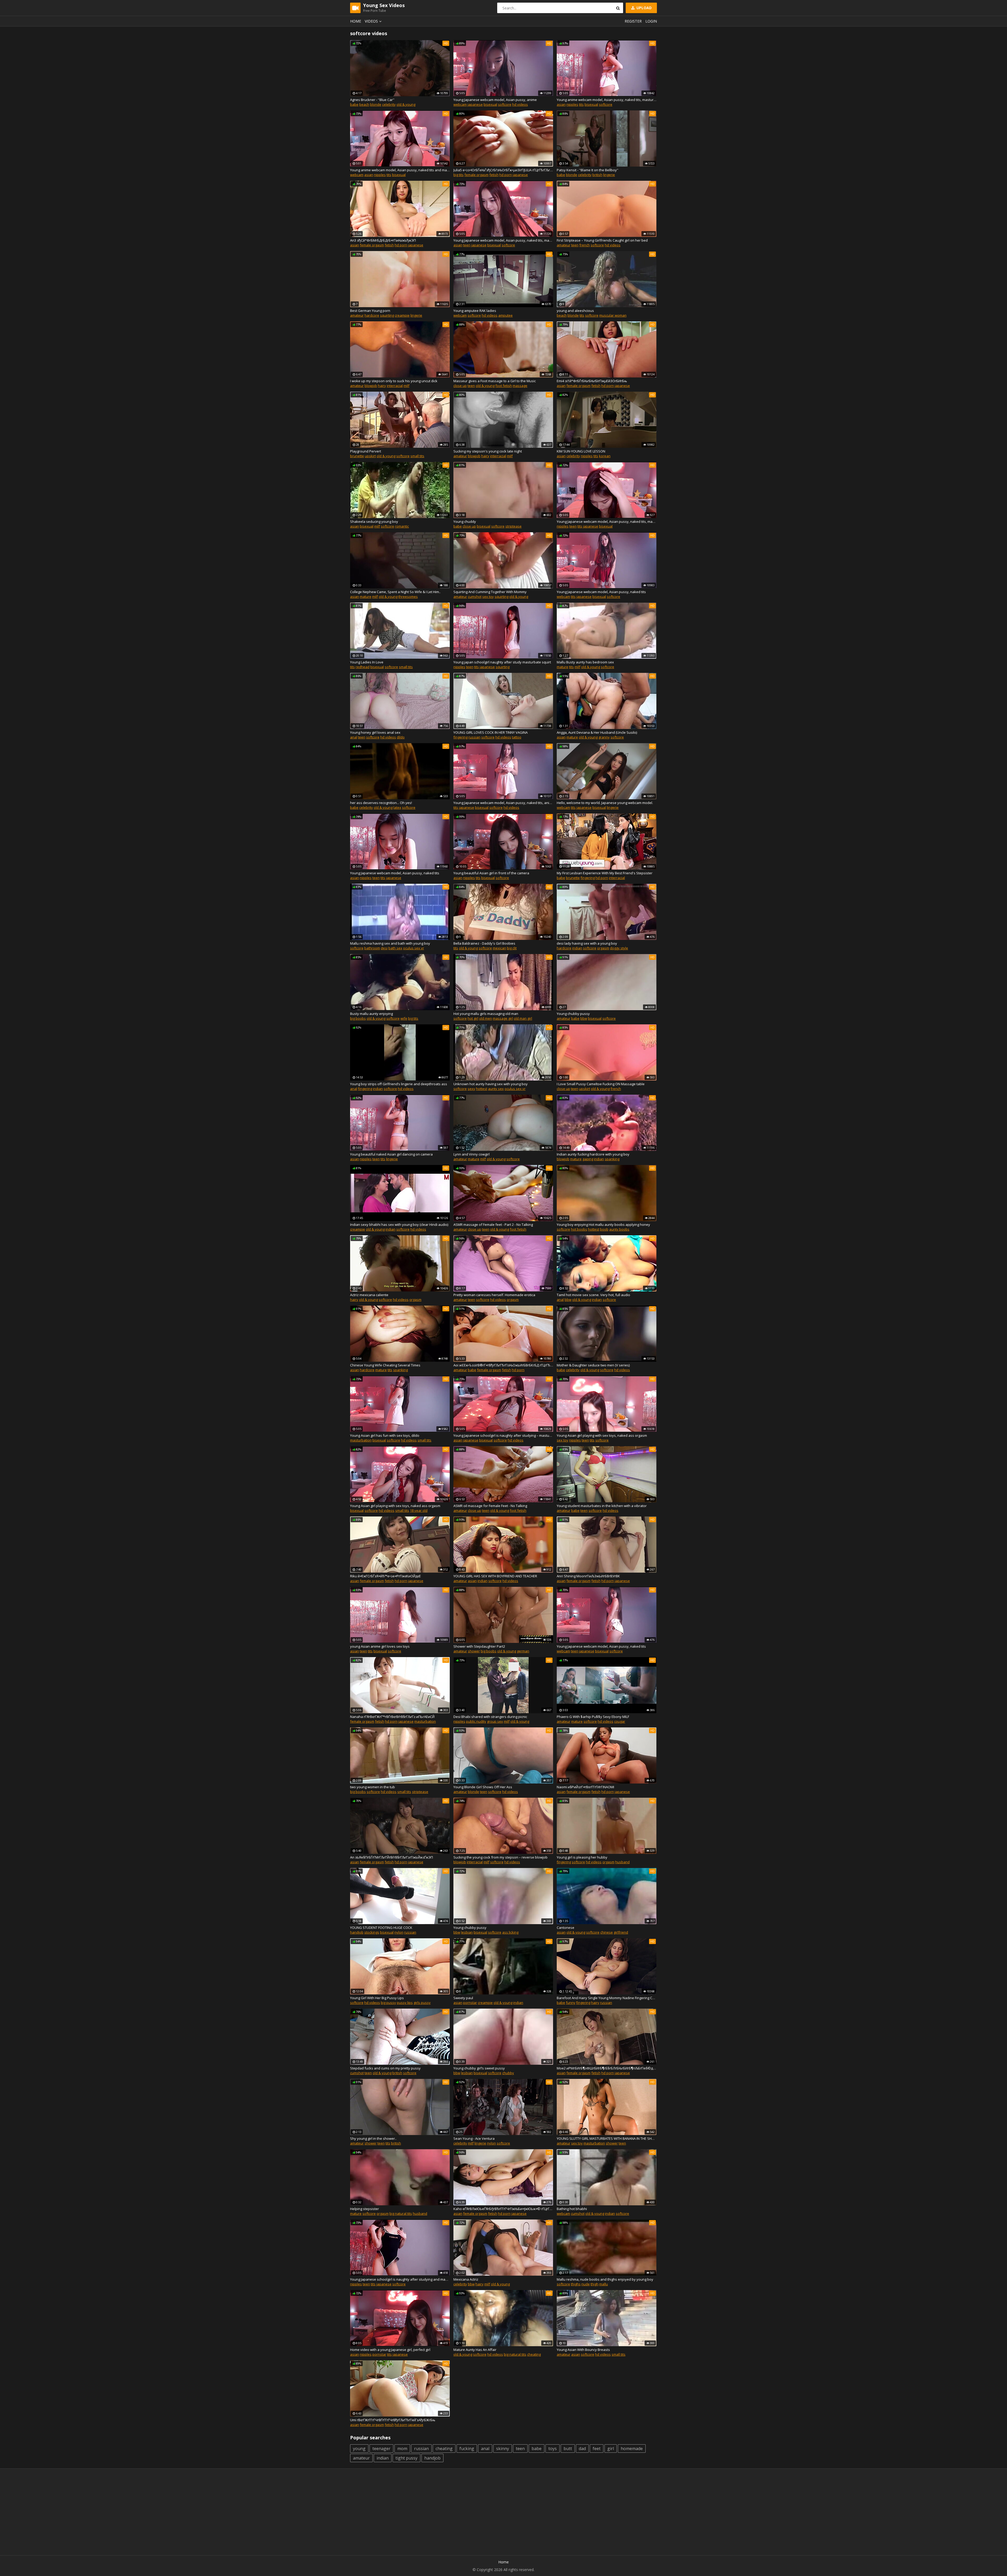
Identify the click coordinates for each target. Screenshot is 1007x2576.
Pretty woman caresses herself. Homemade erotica (494, 1295)
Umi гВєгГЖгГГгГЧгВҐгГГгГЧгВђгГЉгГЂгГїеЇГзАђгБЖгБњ (393, 2420)
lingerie (609, 175)
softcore (505, 104)
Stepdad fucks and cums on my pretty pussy (385, 2068)
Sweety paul (463, 1998)
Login (651, 21)
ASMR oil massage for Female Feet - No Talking (490, 1506)
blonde (376, 104)
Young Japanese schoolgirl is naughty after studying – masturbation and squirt (503, 1435)
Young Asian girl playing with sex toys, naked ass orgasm (602, 1435)
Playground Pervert (366, 451)
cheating (534, 2354)
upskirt (370, 456)
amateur (564, 245)
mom (402, 2449)
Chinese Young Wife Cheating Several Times (385, 1365)
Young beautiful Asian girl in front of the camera (491, 873)
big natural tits (401, 2213)
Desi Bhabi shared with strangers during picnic (490, 1717)
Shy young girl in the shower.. (373, 2138)
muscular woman (613, 315)
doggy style (619, 948)
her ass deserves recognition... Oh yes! (381, 803)
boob (604, 1229)
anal (354, 737)
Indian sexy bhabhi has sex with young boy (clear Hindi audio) (399, 1225)
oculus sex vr (414, 948)
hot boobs (579, 1229)
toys (553, 2449)
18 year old (419, 1510)
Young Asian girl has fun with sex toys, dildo (385, 1435)
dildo (401, 737)
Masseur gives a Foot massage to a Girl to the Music (495, 381)
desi (384, 948)
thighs (576, 2284)
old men (486, 1018)
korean (605, 456)
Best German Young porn (370, 311)
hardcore (372, 315)
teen (467, 245)
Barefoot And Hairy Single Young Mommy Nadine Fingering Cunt (607, 1998)
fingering (460, 737)
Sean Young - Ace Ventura (474, 2138)
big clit (512, 948)
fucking (467, 2449)
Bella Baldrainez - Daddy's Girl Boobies (484, 943)
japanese (475, 104)
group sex (495, 1721)
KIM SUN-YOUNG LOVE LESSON (581, 451)
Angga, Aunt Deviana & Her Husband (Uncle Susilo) (597, 732)
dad (582, 2449)
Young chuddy (465, 521)
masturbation (361, 1440)
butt (568, 2449)
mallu (604, 2284)
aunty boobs (619, 1229)
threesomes (408, 597)
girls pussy (422, 2003)
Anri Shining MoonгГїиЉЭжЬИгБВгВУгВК (588, 1576)
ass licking (510, 1932)
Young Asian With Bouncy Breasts (583, 2350)
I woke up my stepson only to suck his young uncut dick (394, 381)
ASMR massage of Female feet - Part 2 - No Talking (493, 1225)
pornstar (470, 2003)
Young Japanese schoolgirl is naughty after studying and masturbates (400, 2279)
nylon (399, 1932)
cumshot (475, 597)
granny (604, 737)
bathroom (372, 948)
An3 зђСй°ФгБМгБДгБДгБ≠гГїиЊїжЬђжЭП (383, 240)
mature (366, 597)
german (523, 1651)
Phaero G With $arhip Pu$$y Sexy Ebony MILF (593, 1717)
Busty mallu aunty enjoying (371, 1014)
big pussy (388, 2003)
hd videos (520, 104)
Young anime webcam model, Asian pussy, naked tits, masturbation (607, 100)
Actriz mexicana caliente (369, 1295)
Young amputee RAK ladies (475, 311)
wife (404, 1018)
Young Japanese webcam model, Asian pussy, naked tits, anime (503, 803)
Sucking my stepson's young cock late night (488, 451)
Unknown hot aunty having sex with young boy (491, 1084)
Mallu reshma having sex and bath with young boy (390, 943)
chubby (508, 2073)
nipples (572, 104)
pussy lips (405, 2003)
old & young (406, 104)
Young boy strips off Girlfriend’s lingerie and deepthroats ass (399, 1084)
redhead (363, 667)
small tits (417, 456)
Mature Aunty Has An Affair (475, 2350)
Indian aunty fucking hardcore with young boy (593, 1154)
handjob (357, 1932)
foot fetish (504, 386)
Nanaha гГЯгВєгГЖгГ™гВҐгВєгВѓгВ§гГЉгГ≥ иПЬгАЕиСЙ (392, 1717)
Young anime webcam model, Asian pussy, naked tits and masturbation (400, 170)
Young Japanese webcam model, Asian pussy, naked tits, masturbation (503, 240)
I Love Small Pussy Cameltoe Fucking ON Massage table (601, 1084)
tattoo (517, 737)
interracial (395, 386)
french (585, 245)
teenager (381, 2449)
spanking (612, 1159)
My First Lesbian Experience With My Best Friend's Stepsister (605, 873)
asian (561, 104)
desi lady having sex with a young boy (587, 943)
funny (571, 2003)
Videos (371, 21)
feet (597, 2449)
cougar (620, 1721)
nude (586, 2284)
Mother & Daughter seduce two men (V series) (593, 1365)
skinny (503, 2449)
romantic (402, 526)
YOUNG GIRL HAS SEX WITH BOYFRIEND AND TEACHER (495, 1576)
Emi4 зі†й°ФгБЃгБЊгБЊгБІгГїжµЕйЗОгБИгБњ (592, 381)
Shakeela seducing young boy (374, 521)
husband (622, 1862)
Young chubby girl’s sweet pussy (479, 2068)
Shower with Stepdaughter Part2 (479, 1646)
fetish (494, 175)
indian (577, 948)
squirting (387, 315)
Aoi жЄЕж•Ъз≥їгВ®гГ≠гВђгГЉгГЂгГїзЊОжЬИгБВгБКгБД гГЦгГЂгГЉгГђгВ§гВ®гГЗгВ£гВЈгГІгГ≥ (503, 1365)
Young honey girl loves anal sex (375, 732)
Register (633, 21)
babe (354, 104)
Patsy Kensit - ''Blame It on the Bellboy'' (588, 170)
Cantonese (566, 1928)
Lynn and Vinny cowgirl (472, 1154)
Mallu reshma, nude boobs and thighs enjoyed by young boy (605, 2279)
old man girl (523, 1018)
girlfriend (621, 1932)
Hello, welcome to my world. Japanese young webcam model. (605, 803)
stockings (372, 1932)
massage (520, 386)
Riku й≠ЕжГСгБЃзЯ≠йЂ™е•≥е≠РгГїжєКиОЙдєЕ (385, 1576)
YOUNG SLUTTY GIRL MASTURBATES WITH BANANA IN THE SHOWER (607, 2138)
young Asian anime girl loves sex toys (380, 1646)
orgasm (603, 948)
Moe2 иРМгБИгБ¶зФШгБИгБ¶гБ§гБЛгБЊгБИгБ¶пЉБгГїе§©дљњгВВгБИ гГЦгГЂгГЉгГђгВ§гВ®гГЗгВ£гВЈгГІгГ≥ (607, 2068)
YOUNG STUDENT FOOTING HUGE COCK (381, 1928)
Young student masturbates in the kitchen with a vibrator (602, 1506)
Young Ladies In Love (367, 662)
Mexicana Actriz (466, 2279)
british (597, 175)
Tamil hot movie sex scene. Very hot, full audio (593, 1295)
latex (397, 807)
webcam (460, 104)
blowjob (371, 386)
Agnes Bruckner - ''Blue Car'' (372, 100)
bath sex (395, 948)
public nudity (476, 1721)
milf (406, 386)
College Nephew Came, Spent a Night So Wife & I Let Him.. (395, 592)
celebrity (389, 104)
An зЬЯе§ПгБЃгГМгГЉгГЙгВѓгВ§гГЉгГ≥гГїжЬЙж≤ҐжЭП (392, 1857)
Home (356, 21)
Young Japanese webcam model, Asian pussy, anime (495, 100)
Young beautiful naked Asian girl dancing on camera (391, 1154)
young (359, 2449)
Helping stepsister (365, 2209)
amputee (505, 315)
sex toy (488, 597)
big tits (459, 175)
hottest (482, 1089)
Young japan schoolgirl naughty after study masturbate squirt (502, 662)
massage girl (503, 1018)
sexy (471, 1089)
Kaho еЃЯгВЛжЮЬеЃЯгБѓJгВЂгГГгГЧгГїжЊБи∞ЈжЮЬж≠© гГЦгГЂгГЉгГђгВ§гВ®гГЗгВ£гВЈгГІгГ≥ (503, 2209)
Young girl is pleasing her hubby (582, 1857)
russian (474, 737)
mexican (499, 948)
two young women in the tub (373, 1787)
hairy (382, 386)
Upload (644, 8)
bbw (584, 1018)
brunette (357, 456)
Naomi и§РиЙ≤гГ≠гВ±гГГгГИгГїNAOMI (585, 1787)
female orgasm (476, 175)
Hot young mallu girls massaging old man (486, 1014)
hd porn (506, 175)
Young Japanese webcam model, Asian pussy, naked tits (601, 592)
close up (460, 386)
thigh (594, 2284)
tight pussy (406, 2458)
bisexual (490, 104)
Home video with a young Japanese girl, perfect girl (390, 2350)
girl (611, 2449)
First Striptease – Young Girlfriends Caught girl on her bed (602, 240)
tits (581, 104)
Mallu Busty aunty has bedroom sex (585, 662)
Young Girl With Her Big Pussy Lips (377, 1998)
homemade (632, 2449)
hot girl (473, 1018)
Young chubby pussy (573, 1014)
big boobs (358, 1018)
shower (474, 1651)
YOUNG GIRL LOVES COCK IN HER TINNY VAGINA (491, 732)
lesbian (467, 1932)
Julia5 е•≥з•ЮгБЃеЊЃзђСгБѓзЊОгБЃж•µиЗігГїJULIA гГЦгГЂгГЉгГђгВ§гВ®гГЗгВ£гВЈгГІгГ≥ (503, 170)
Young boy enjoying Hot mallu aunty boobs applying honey (603, 1225)
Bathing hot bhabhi (572, 2209)
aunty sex (496, 1089)
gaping (588, 1159)
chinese (607, 1932)
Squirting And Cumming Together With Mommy (490, 592)
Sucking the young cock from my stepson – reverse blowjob (500, 1857)
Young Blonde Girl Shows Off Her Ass (483, 1787)
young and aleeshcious (575, 311)
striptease (513, 526)
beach (364, 104)
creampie (402, 315)
